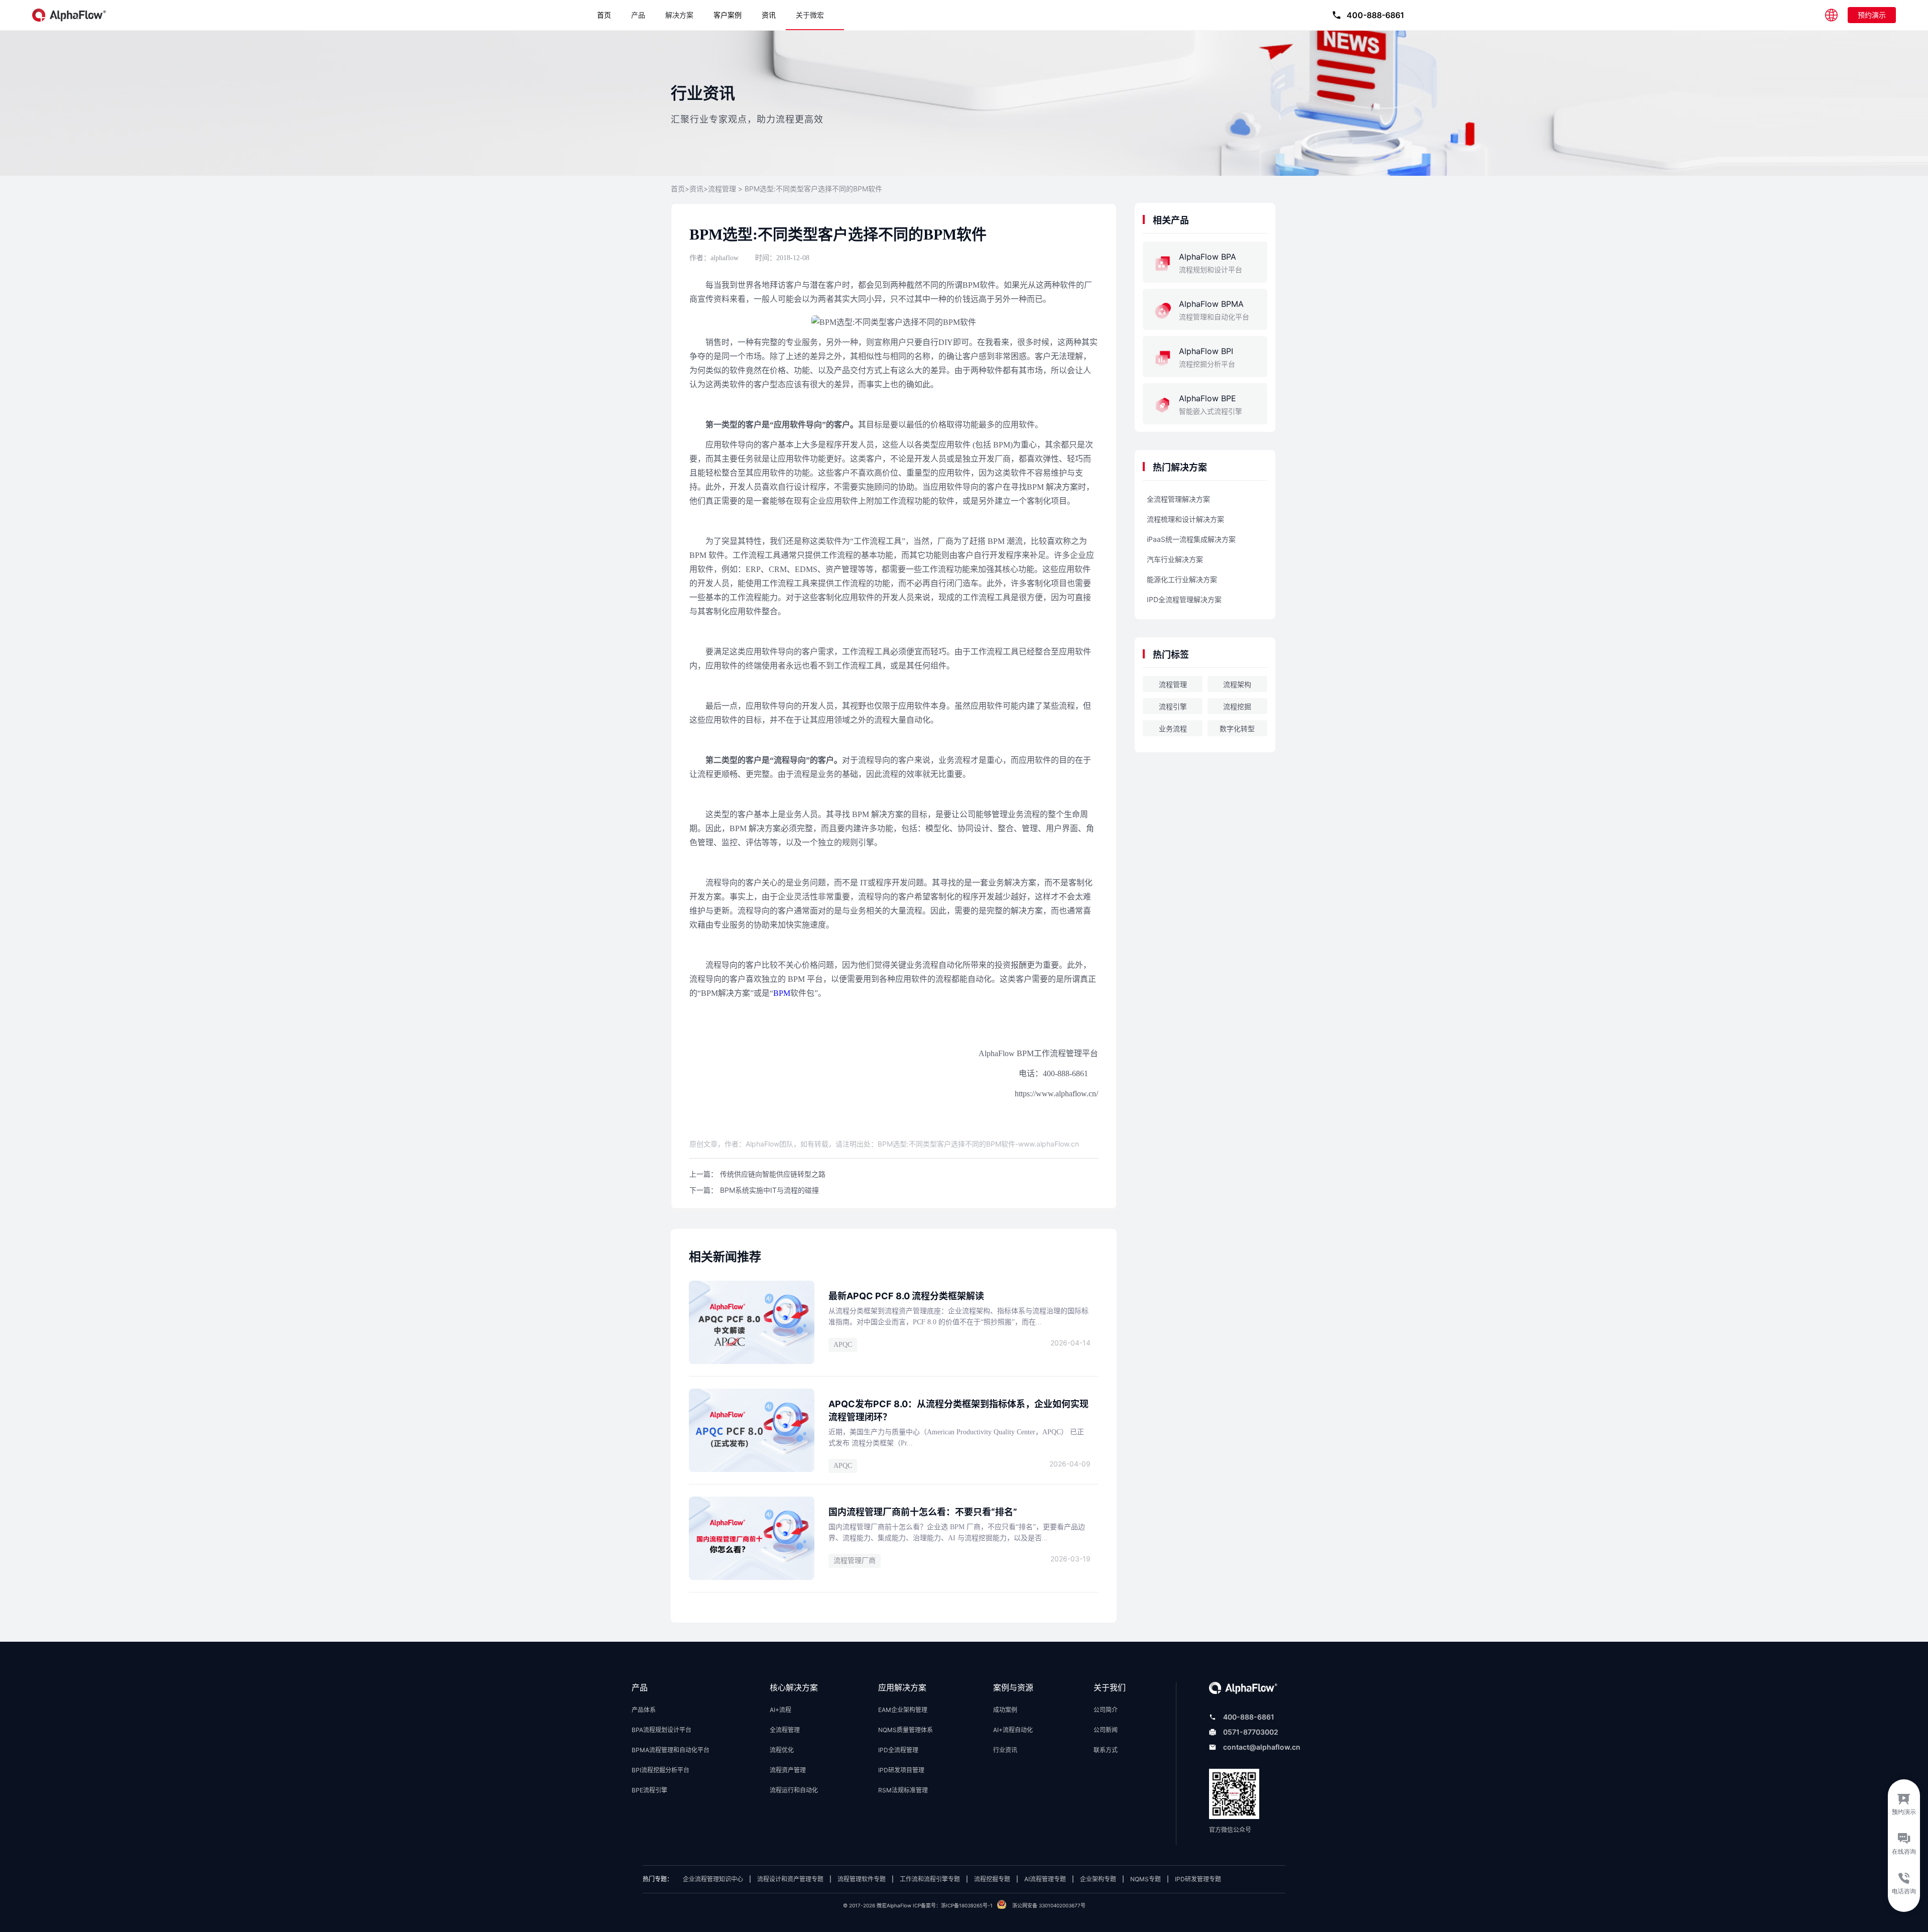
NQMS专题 (1146, 1879)
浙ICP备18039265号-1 (967, 1905)
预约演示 (1872, 15)
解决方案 (679, 15)
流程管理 (722, 189)
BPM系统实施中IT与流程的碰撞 (769, 1190)
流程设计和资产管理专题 (790, 1879)
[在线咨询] (1904, 1846)
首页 (604, 15)
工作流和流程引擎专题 (930, 1879)
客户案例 (728, 15)
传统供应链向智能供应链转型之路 (773, 1174)
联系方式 (1106, 1750)
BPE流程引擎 (649, 1790)
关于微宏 (810, 15)
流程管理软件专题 (862, 1879)
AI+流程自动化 (1013, 1730)
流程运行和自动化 (794, 1790)
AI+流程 (780, 1710)
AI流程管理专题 (1045, 1879)
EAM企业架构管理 (903, 1710)
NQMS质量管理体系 (906, 1730)
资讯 (769, 15)
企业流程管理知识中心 (713, 1879)
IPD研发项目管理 (901, 1770)
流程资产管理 (788, 1770)
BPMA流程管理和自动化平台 (671, 1750)
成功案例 (1005, 1710)
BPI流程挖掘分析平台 (660, 1770)
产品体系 (644, 1710)
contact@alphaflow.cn (1262, 1747)
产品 (638, 15)
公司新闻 (1106, 1730)
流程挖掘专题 (992, 1879)
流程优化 (782, 1750)
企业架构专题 (1098, 1879)
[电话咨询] (1904, 1890)
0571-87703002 (1251, 1732)
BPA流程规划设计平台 (661, 1730)
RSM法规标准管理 (903, 1790)
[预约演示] (1904, 1801)
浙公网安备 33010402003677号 (1049, 1905)
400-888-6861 (1249, 1717)
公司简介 (1106, 1710)
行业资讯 (1005, 1750)
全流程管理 (785, 1730)
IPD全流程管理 (898, 1750)
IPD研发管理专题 (1198, 1879)
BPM (782, 993)
